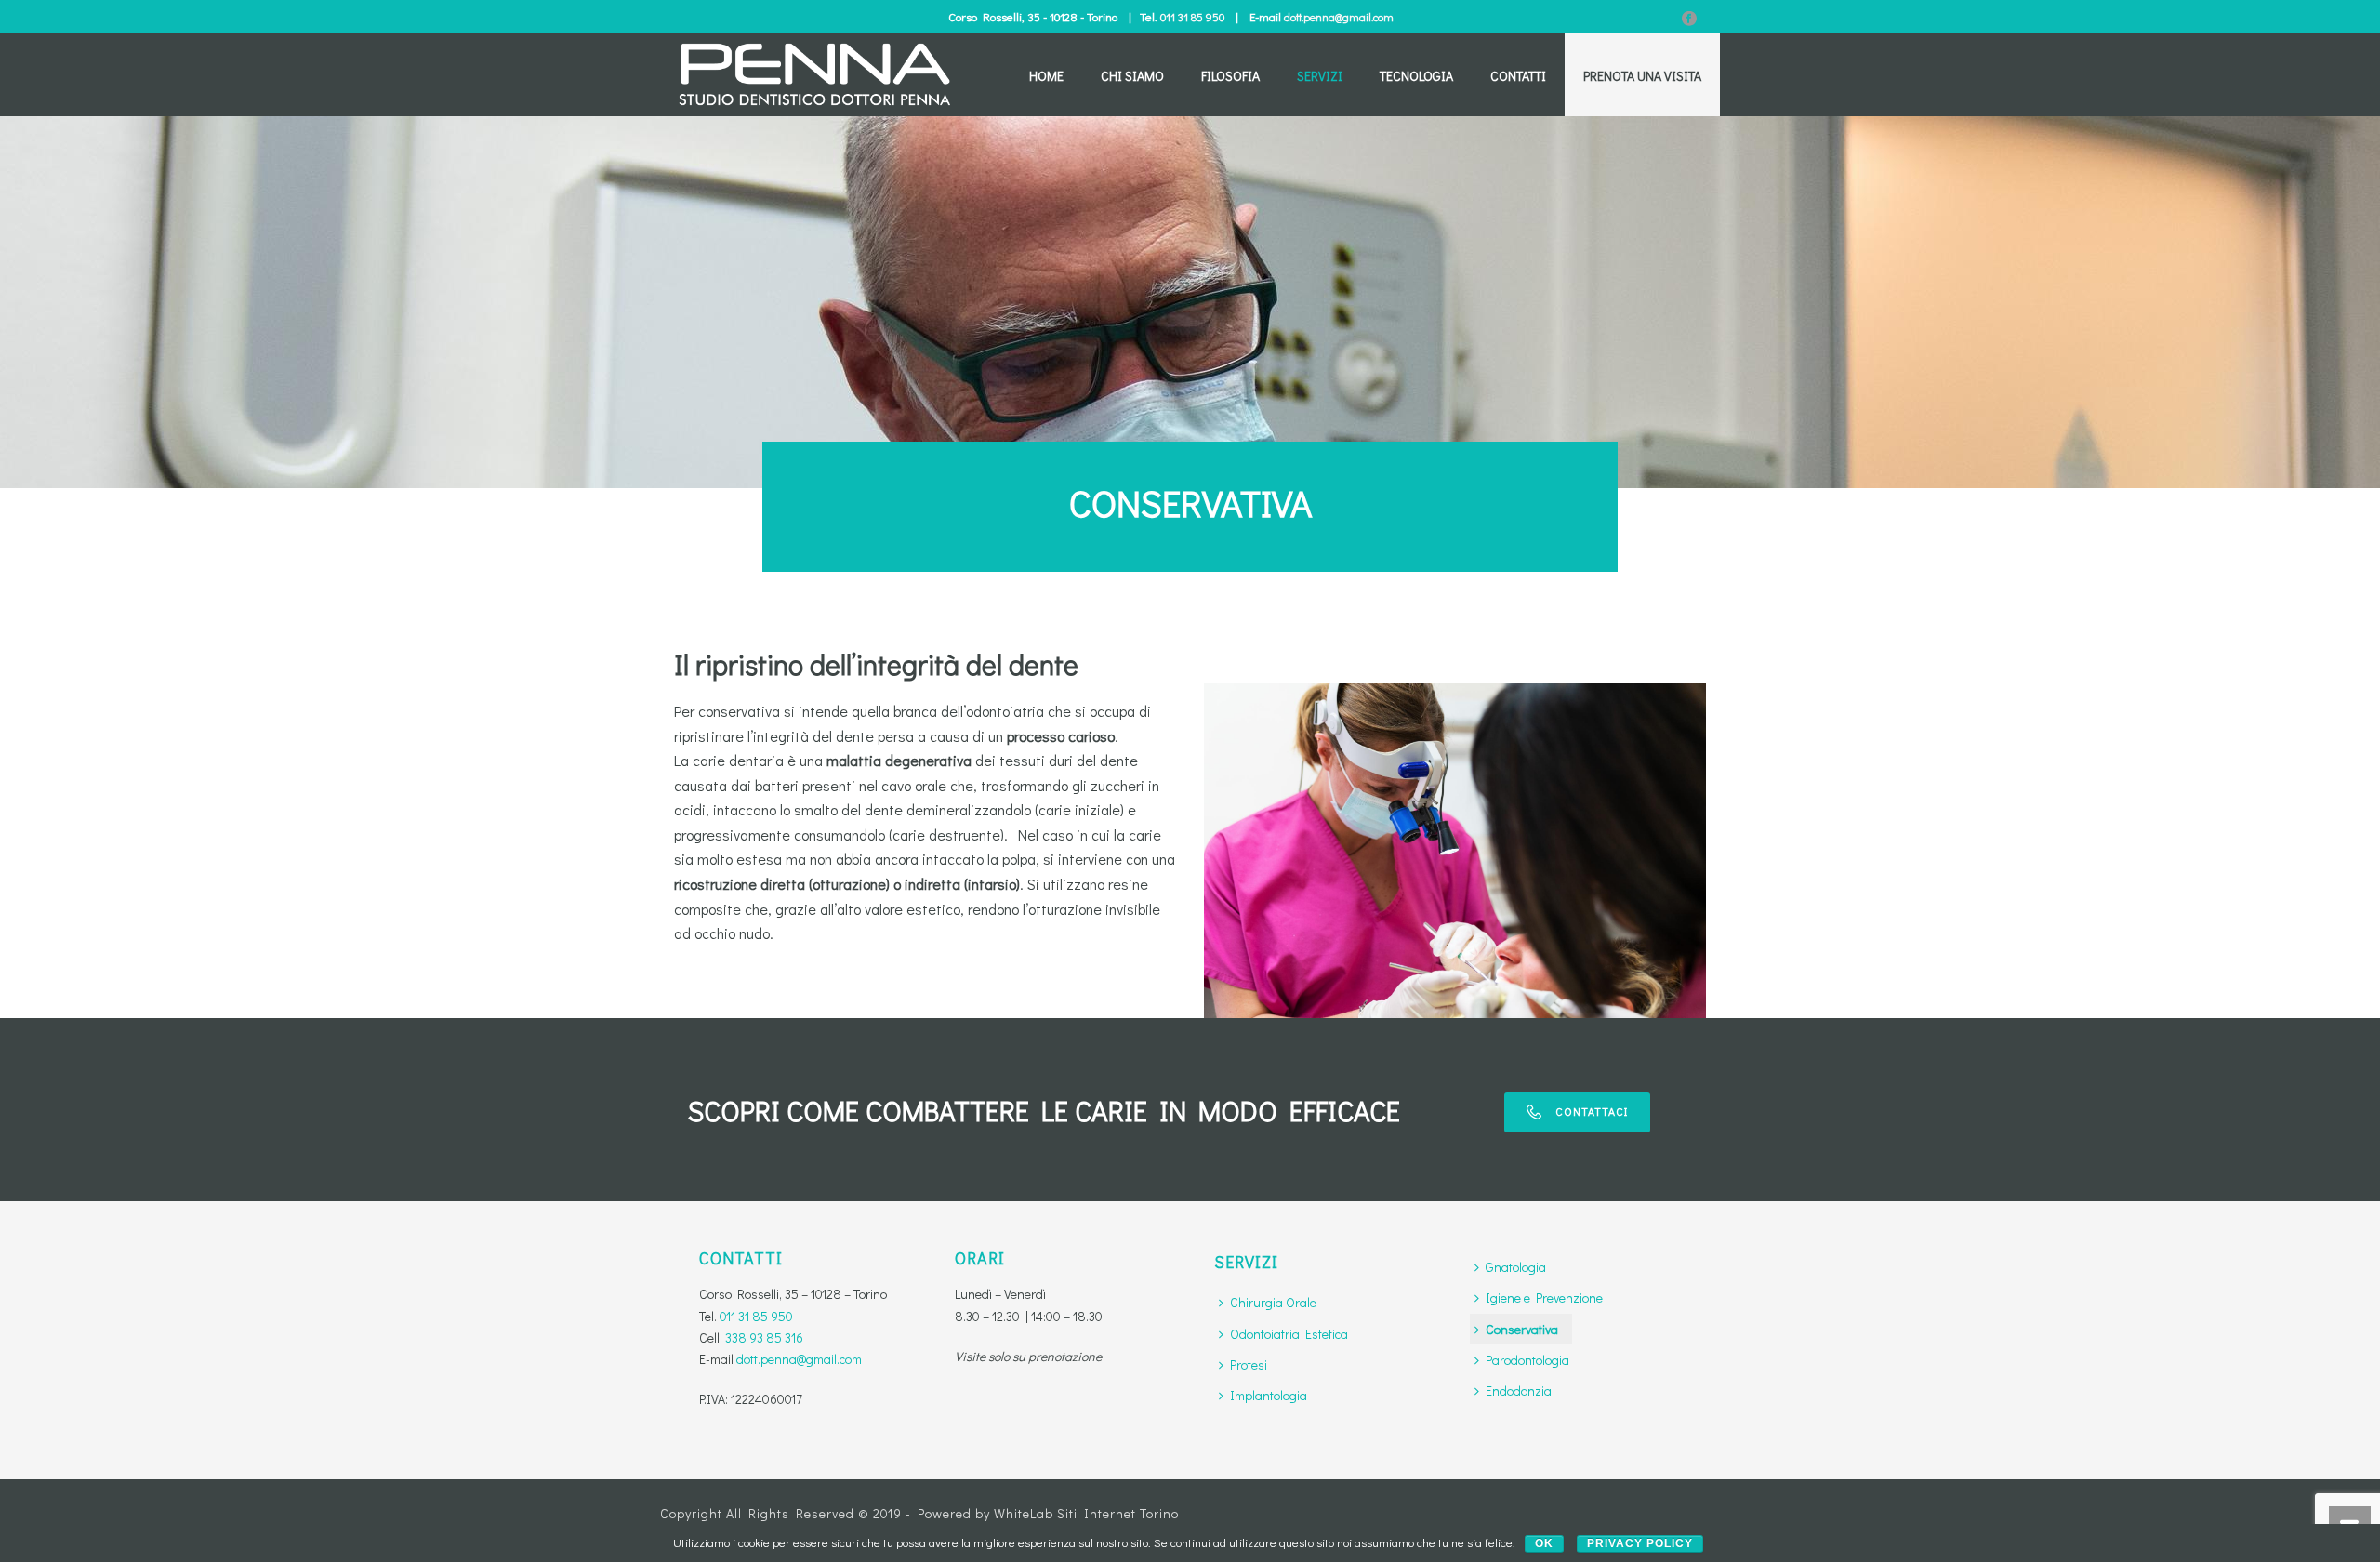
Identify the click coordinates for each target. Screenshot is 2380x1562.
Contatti (1518, 76)
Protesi (1249, 1364)
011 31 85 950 (1192, 17)
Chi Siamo (1132, 76)
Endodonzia (1519, 1390)
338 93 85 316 (764, 1337)
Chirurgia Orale (1273, 1302)
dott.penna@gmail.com (1339, 17)
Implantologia (1269, 1395)
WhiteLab (1024, 1513)
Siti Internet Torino (1118, 1513)
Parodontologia (1527, 1360)
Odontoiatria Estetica (1289, 1334)
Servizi (1320, 76)
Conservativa (1522, 1329)
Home (1046, 76)
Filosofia (1230, 76)
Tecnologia (1416, 76)
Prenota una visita (1642, 76)
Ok (1544, 1543)
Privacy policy (1640, 1543)
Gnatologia (1516, 1267)
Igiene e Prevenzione (1544, 1297)
